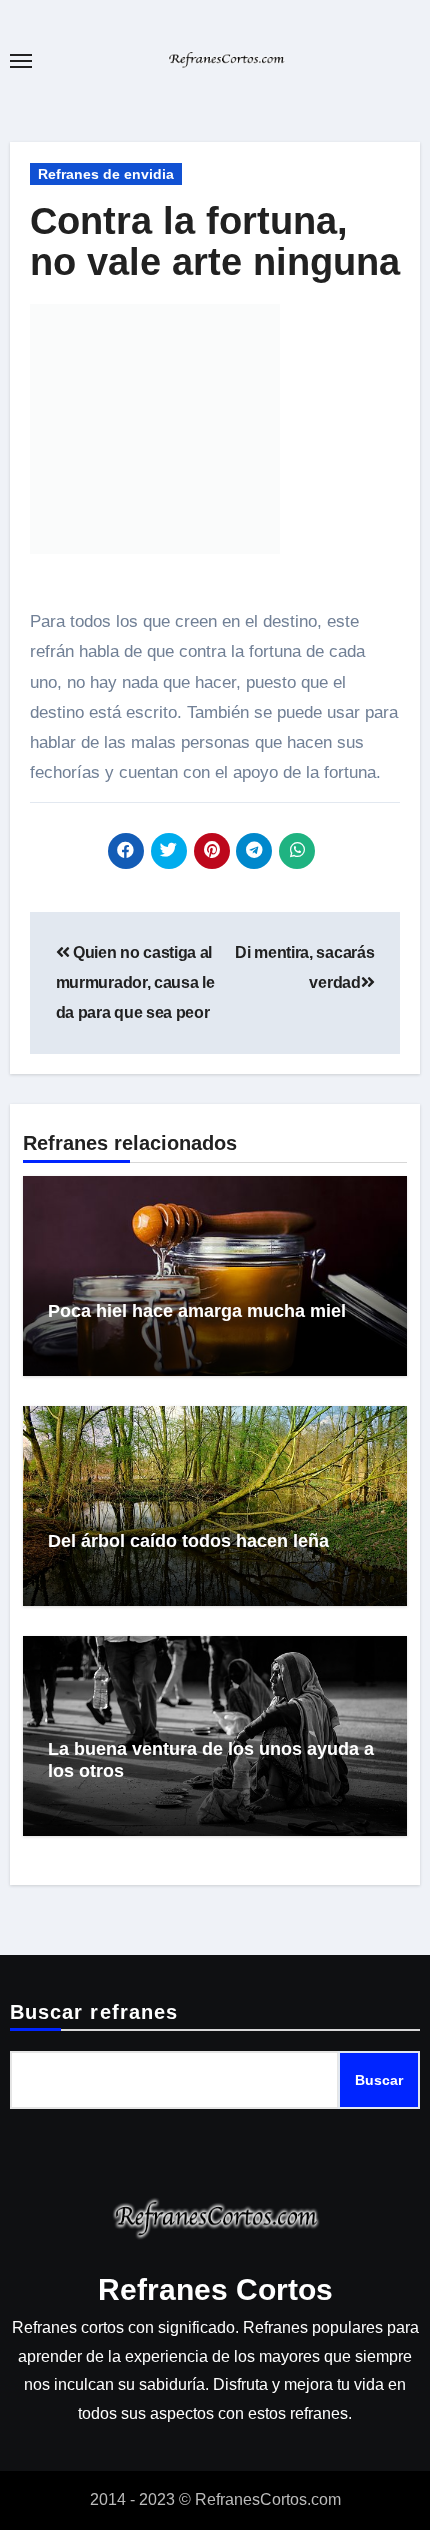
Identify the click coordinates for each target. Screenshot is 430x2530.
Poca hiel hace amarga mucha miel (197, 1311)
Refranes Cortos (215, 2289)
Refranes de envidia (106, 174)
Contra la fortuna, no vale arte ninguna (215, 242)
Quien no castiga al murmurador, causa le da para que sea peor (135, 983)
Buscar (379, 2080)
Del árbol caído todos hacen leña (188, 1541)
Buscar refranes (94, 2012)
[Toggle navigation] (21, 61)
